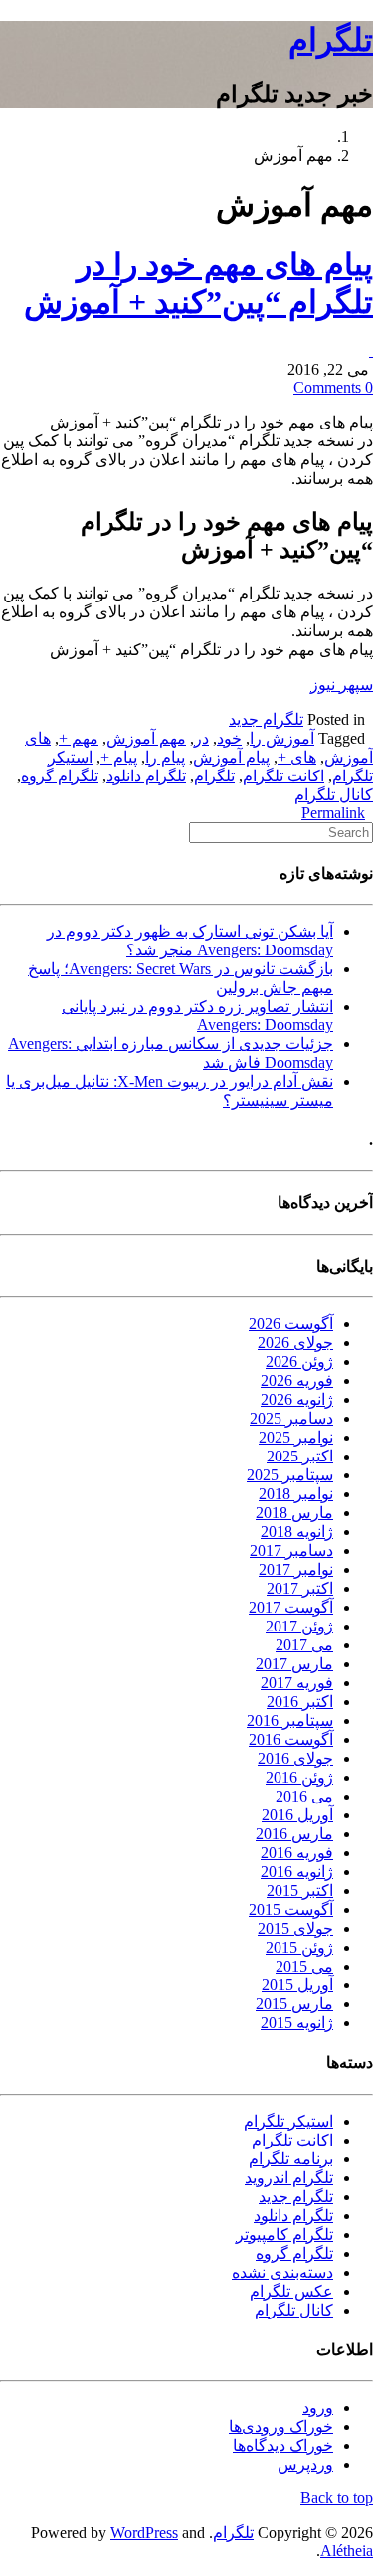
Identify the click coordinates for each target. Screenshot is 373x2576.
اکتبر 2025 (300, 1456)
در (201, 738)
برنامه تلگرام (291, 2159)
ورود (318, 2407)
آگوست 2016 (291, 1739)
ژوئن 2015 (299, 1947)
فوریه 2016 (297, 1853)
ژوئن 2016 (299, 1777)
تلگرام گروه (60, 776)
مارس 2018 (294, 1513)
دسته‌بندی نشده (282, 2272)
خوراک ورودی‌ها (281, 2426)
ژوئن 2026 (299, 1362)
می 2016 (304, 1796)
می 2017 (304, 1645)
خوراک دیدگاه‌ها (283, 2445)
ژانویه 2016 (297, 1872)
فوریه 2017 (297, 1683)
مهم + (79, 738)
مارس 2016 (294, 1834)
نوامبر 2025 (296, 1437)
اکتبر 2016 (300, 1702)
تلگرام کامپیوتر (284, 2234)
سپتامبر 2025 (290, 1475)
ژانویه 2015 (297, 2023)
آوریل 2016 (297, 1815)
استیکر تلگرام (288, 2121)
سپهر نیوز (342, 685)
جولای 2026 (295, 1343)
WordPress (144, 2533)
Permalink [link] (333, 813)
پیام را (165, 757)
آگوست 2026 (291, 1324)
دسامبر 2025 (291, 1418)
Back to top (337, 2498)
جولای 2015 (295, 1928)
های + (297, 757)
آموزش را (282, 738)
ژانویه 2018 (297, 1532)
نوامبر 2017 (296, 1569)
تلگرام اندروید (289, 2178)
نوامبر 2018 (296, 1494)
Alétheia (347, 2551)
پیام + (119, 757)
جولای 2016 (295, 1758)
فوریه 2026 (297, 1380)
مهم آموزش (146, 738)
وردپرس (305, 2464)
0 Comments (333, 387)
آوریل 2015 (297, 1985)
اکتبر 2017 (300, 1588)
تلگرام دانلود (146, 776)
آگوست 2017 (291, 1607)
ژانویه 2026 (297, 1399)
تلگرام (331, 40)
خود (229, 738)
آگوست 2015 (291, 1909)
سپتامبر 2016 (290, 1720)
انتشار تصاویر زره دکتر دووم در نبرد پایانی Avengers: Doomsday (197, 1016)
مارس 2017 (294, 1664)
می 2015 (304, 1966)
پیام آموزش (231, 757)
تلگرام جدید (266, 719)
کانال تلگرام (334, 795)
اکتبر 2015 (300, 1890)
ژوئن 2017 (299, 1626)
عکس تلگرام (291, 2291)
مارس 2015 (294, 2004)
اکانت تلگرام (283, 776)
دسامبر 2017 (291, 1550)
